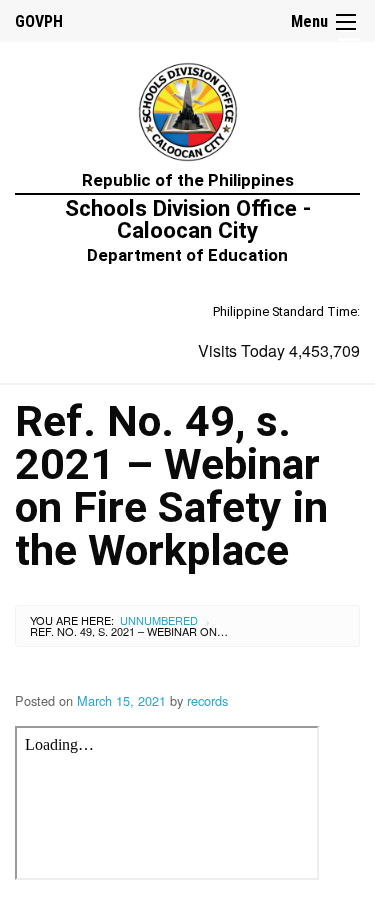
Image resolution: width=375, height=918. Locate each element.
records (207, 700)
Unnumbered (159, 620)
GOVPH (39, 21)
